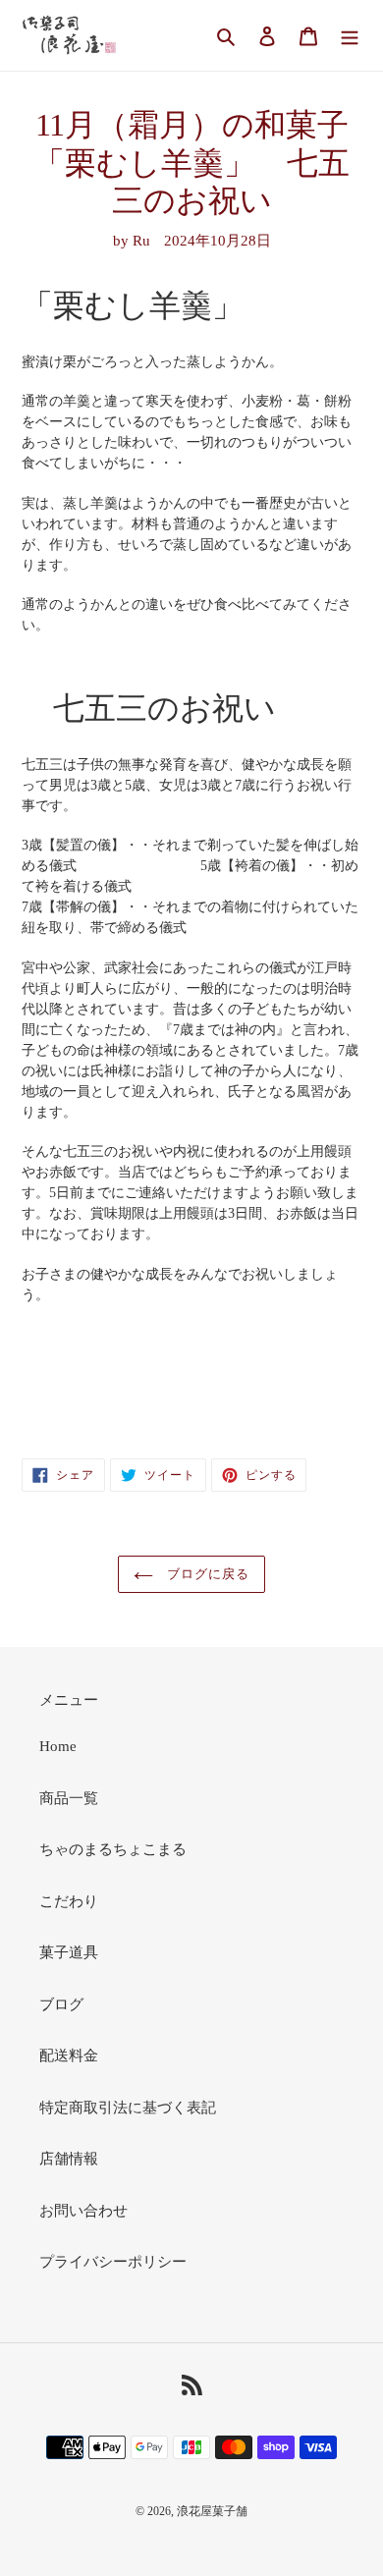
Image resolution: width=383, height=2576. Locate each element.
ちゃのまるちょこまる (113, 1849)
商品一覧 (69, 1798)
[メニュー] (350, 36)
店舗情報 (69, 2159)
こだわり (69, 1901)
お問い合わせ (83, 2211)
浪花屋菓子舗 (212, 2511)
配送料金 (69, 2055)
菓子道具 (69, 1952)
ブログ (61, 2004)
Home (58, 1746)
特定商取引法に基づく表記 (128, 2108)
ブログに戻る (206, 1574)
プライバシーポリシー (113, 2262)
